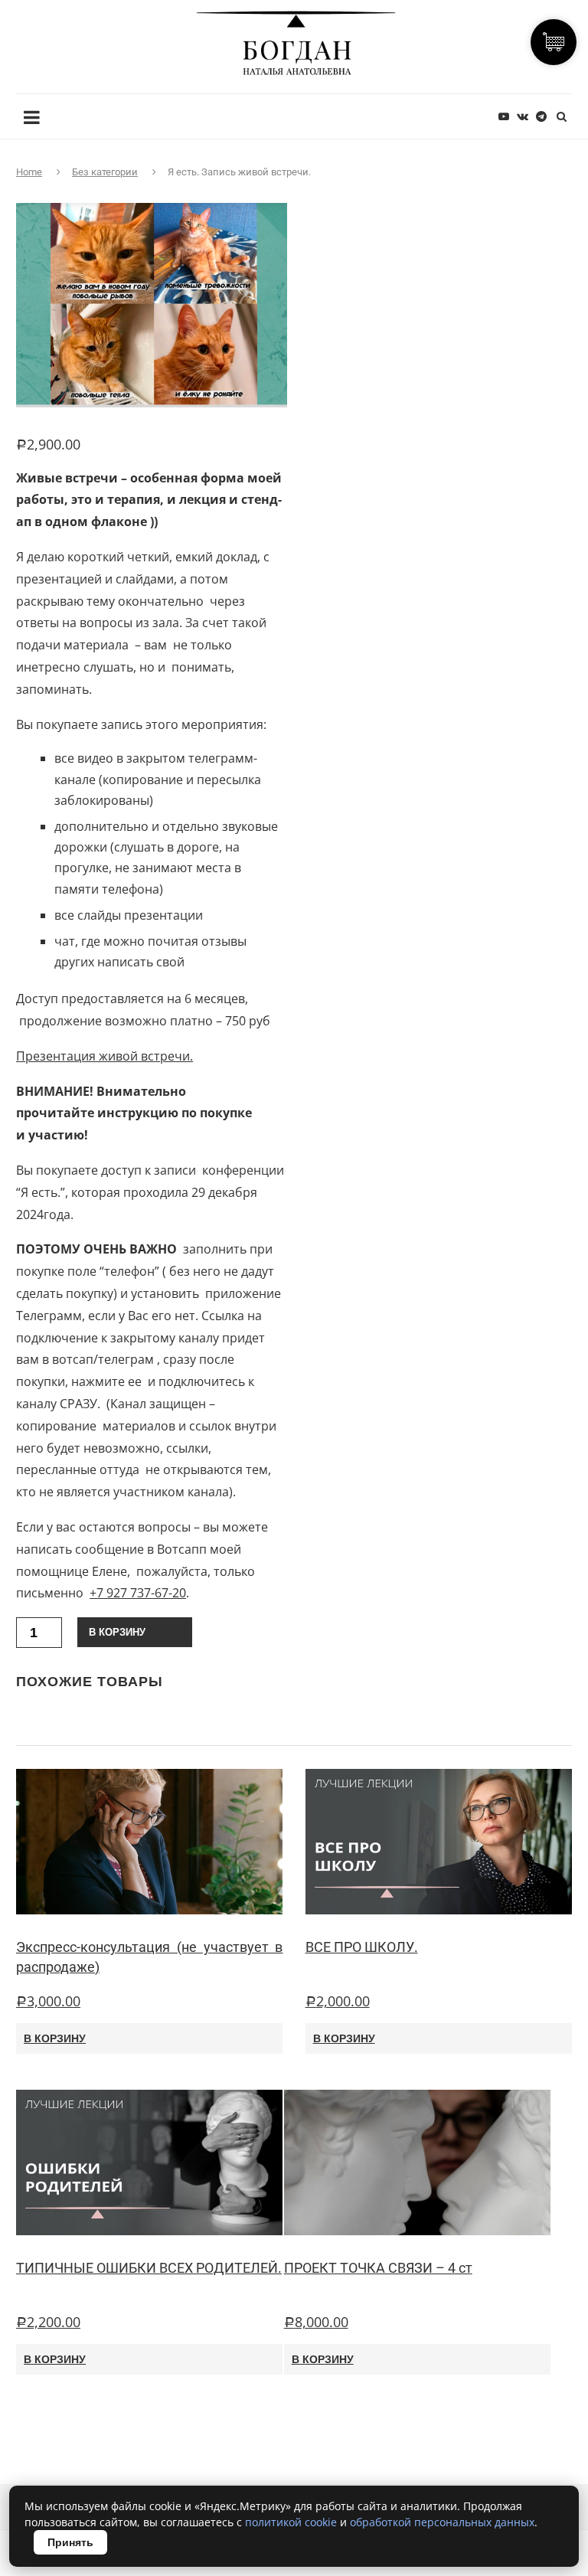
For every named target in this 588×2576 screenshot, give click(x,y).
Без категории (105, 172)
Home (29, 172)
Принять (70, 2542)
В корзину (117, 1632)
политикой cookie (291, 2522)
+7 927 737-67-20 (138, 1593)
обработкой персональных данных (442, 2522)
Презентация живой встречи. (105, 1056)
